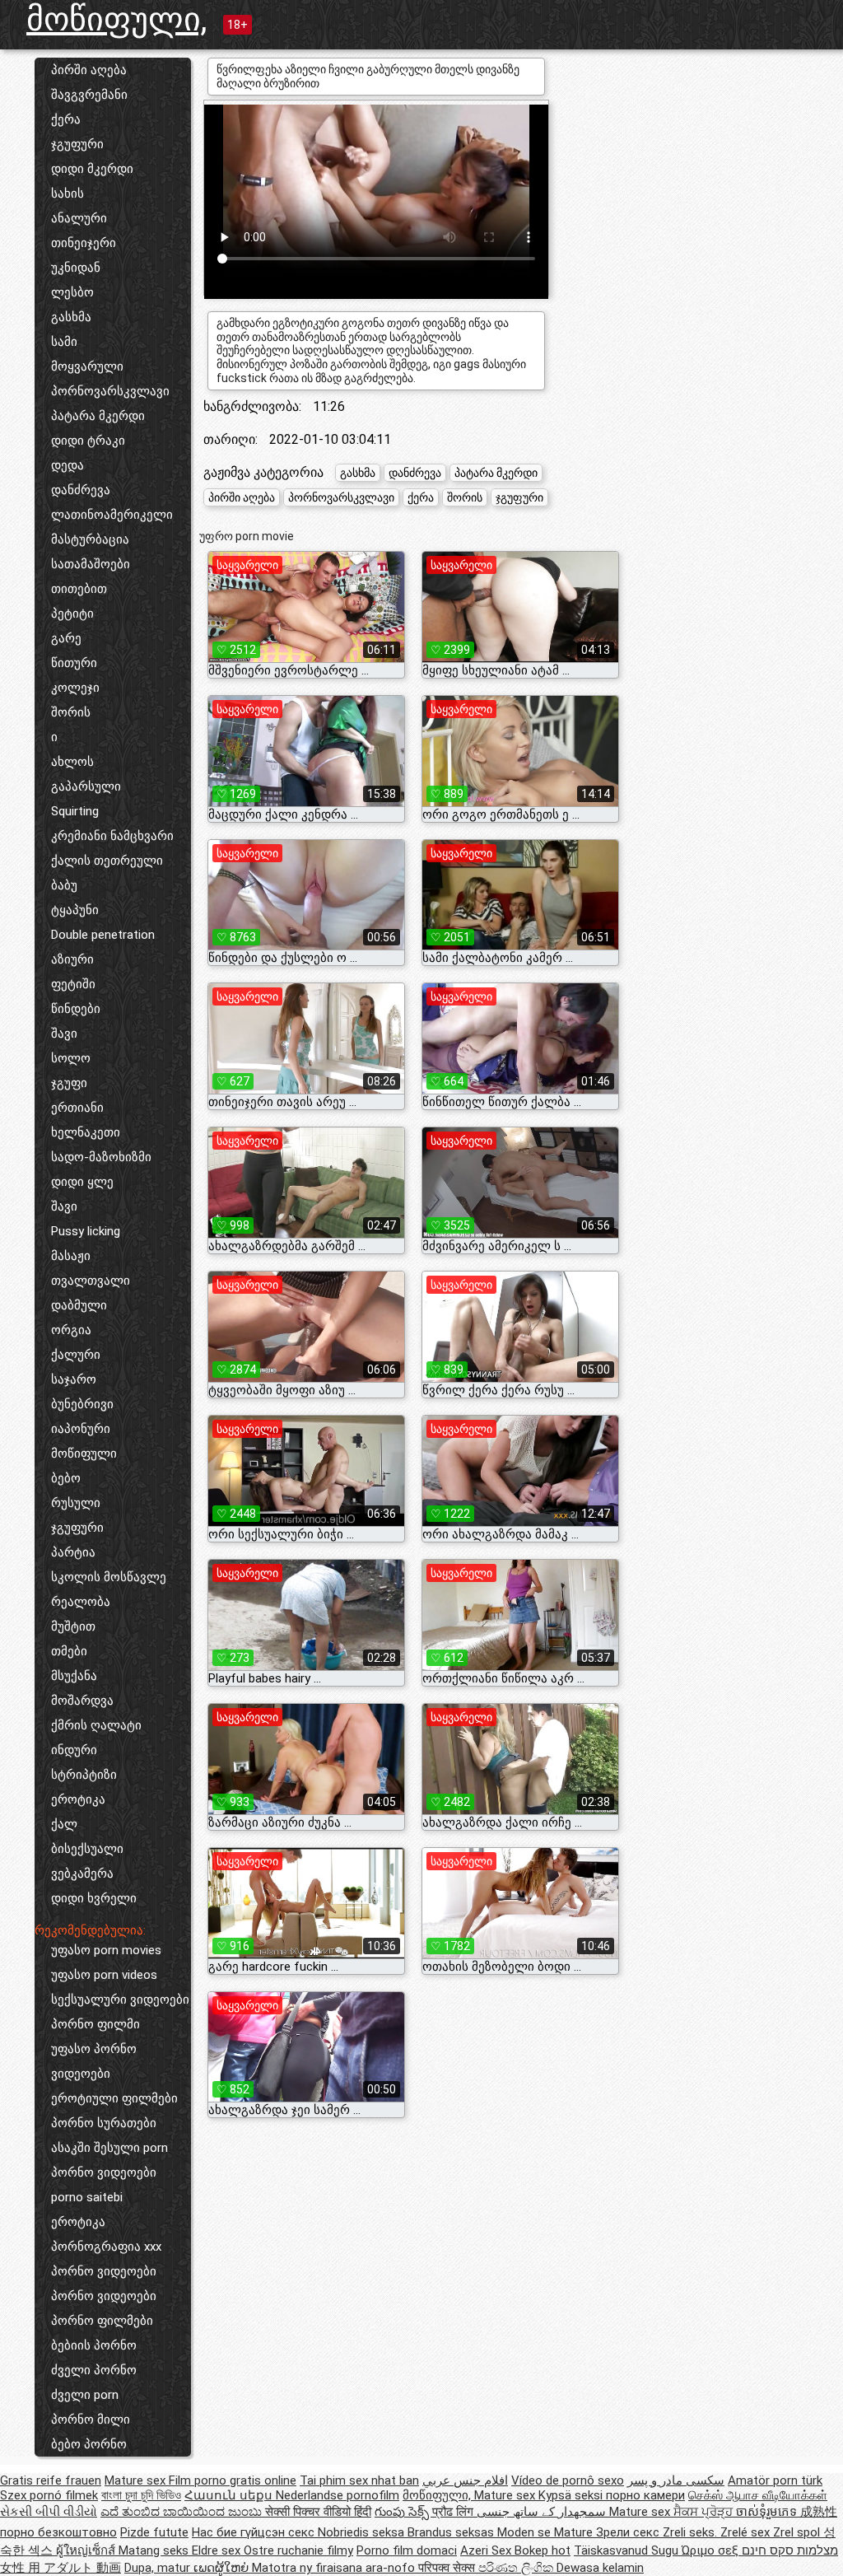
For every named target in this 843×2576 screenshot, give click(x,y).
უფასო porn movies (106, 1950)
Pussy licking (86, 1231)
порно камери (645, 2495)
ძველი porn (85, 2395)
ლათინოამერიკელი (112, 515)
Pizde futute (154, 2532)
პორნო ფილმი (95, 2024)
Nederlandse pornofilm (338, 2495)
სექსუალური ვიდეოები (120, 2000)
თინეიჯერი (84, 243)
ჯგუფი (69, 1083)
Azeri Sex (487, 2550)
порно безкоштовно (58, 2532)
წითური (74, 663)
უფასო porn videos (104, 1975)
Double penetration (103, 935)
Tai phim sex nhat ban (359, 2480)
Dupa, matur (159, 2568)
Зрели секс (629, 2532)
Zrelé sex (747, 2532)
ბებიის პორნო (94, 2345)
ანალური (79, 218)
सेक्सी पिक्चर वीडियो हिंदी (318, 2512)
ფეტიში (73, 984)
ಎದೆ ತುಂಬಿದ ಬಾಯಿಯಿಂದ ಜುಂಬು (183, 2512)
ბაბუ (64, 885)
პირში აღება (89, 70)
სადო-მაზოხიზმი (101, 1157)
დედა (68, 465)
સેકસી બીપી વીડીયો (49, 2512)
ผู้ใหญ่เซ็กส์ (87, 2550)
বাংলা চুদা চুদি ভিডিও (141, 2495)
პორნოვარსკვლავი (110, 391)
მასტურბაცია (90, 539)
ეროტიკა (78, 1799)
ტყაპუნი (75, 910)
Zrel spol (798, 2532)
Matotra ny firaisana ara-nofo (335, 2568)
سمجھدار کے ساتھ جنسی (543, 2512)
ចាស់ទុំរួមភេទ (768, 2512)
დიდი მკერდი (92, 169)
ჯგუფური (77, 144)
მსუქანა (74, 1676)
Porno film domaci (407, 2550)
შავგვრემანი (89, 95)
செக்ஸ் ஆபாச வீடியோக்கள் (758, 2495)
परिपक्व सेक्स (448, 2568)
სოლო (71, 1058)
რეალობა (81, 1602)
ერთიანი (77, 1108)
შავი (64, 1034)
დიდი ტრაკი (88, 441)
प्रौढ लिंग (454, 2512)
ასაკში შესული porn (109, 2148)
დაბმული (79, 1305)
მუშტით (73, 1626)
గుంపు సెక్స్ (403, 2512)
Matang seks (155, 2550)
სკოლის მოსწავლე (109, 1577)
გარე (66, 638)
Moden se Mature (547, 2532)
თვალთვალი (91, 1281)
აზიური (72, 959)
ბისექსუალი (87, 1849)
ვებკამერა (82, 1874)
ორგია (71, 1330)
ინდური (74, 1750)
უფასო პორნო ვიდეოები (94, 2061)
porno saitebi (87, 2197)
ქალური (76, 1355)
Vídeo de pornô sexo (568, 2480)
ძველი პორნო (94, 2370)
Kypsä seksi (572, 2495)
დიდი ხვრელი (94, 1898)
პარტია (73, 1552)
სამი (64, 342)
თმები (69, 1651)
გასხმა (71, 317)
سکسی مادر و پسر (676, 2480)
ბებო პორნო (89, 2444)
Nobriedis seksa (363, 2532)
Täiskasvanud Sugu (628, 2550)
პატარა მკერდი (98, 416)
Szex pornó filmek (49, 2495)
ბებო (66, 1478)
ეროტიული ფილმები (114, 2098)
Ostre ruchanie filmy (298, 2550)
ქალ (64, 1824)
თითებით (79, 589)
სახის (68, 194)
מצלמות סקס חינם (790, 2550)
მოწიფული (84, 1454)
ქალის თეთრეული (107, 861)
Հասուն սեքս (230, 2495)
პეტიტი (72, 614)
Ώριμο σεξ (712, 2550)
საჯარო (74, 1379)
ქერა (66, 119)
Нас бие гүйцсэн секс (255, 2532)
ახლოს (72, 762)
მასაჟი (71, 1256)
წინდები (76, 1009)
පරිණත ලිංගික (517, 2568)
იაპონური (81, 1429)
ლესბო (72, 292)
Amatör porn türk (775, 2480)
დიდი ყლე (82, 1182)
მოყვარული (87, 366)
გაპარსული (86, 786)
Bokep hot (543, 2550)
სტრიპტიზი (84, 1775)
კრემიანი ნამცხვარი (112, 836)
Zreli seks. (692, 2532)
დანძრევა (81, 490)
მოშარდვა (82, 1701)
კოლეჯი (75, 688)
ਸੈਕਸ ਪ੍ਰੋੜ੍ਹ (705, 2512)
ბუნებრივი (82, 1404)
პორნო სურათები (104, 2123)
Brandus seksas (452, 2532)
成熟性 (819, 2512)
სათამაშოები (91, 564)
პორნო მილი (91, 2420)
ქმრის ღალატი (96, 1725)
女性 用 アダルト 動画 (61, 2568)
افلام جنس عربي (465, 2480)
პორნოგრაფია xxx (106, 2247)
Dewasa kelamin (600, 2568)
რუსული (76, 1503)
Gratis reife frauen (51, 2480)
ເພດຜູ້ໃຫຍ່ (223, 2568)
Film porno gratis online (233, 2480)
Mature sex (137, 2480)
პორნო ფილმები (102, 2321)
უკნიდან (76, 268)
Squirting (75, 811)
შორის (71, 712)
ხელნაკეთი (86, 1132)
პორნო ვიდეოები (104, 2172)
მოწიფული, (116, 19)
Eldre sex (218, 2550)
